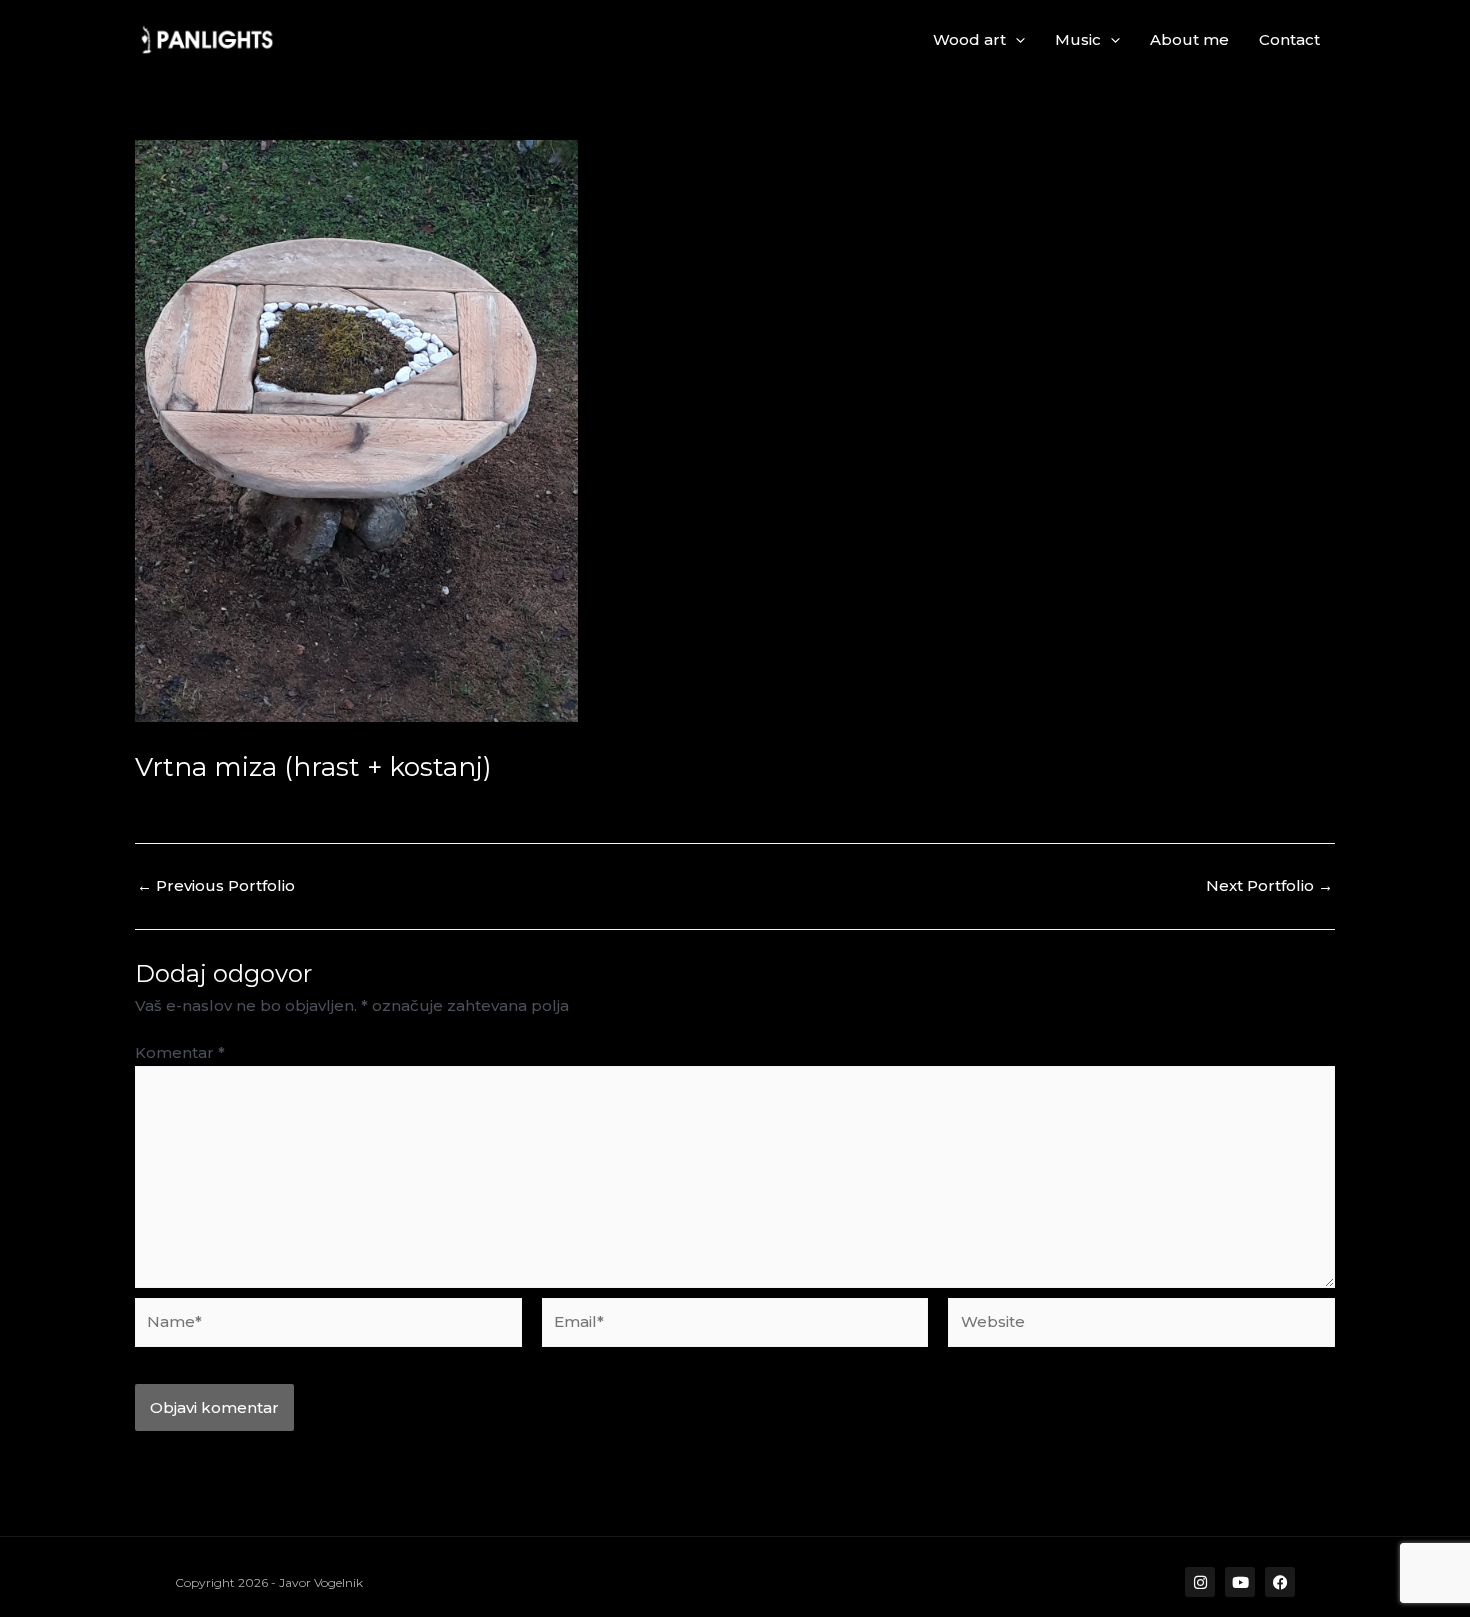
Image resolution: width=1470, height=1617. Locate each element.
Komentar (180, 1052)
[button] (1015, 40)
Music (1078, 39)
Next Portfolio (1269, 885)
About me (1189, 39)
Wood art (969, 39)
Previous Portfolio (216, 885)
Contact (1289, 39)
